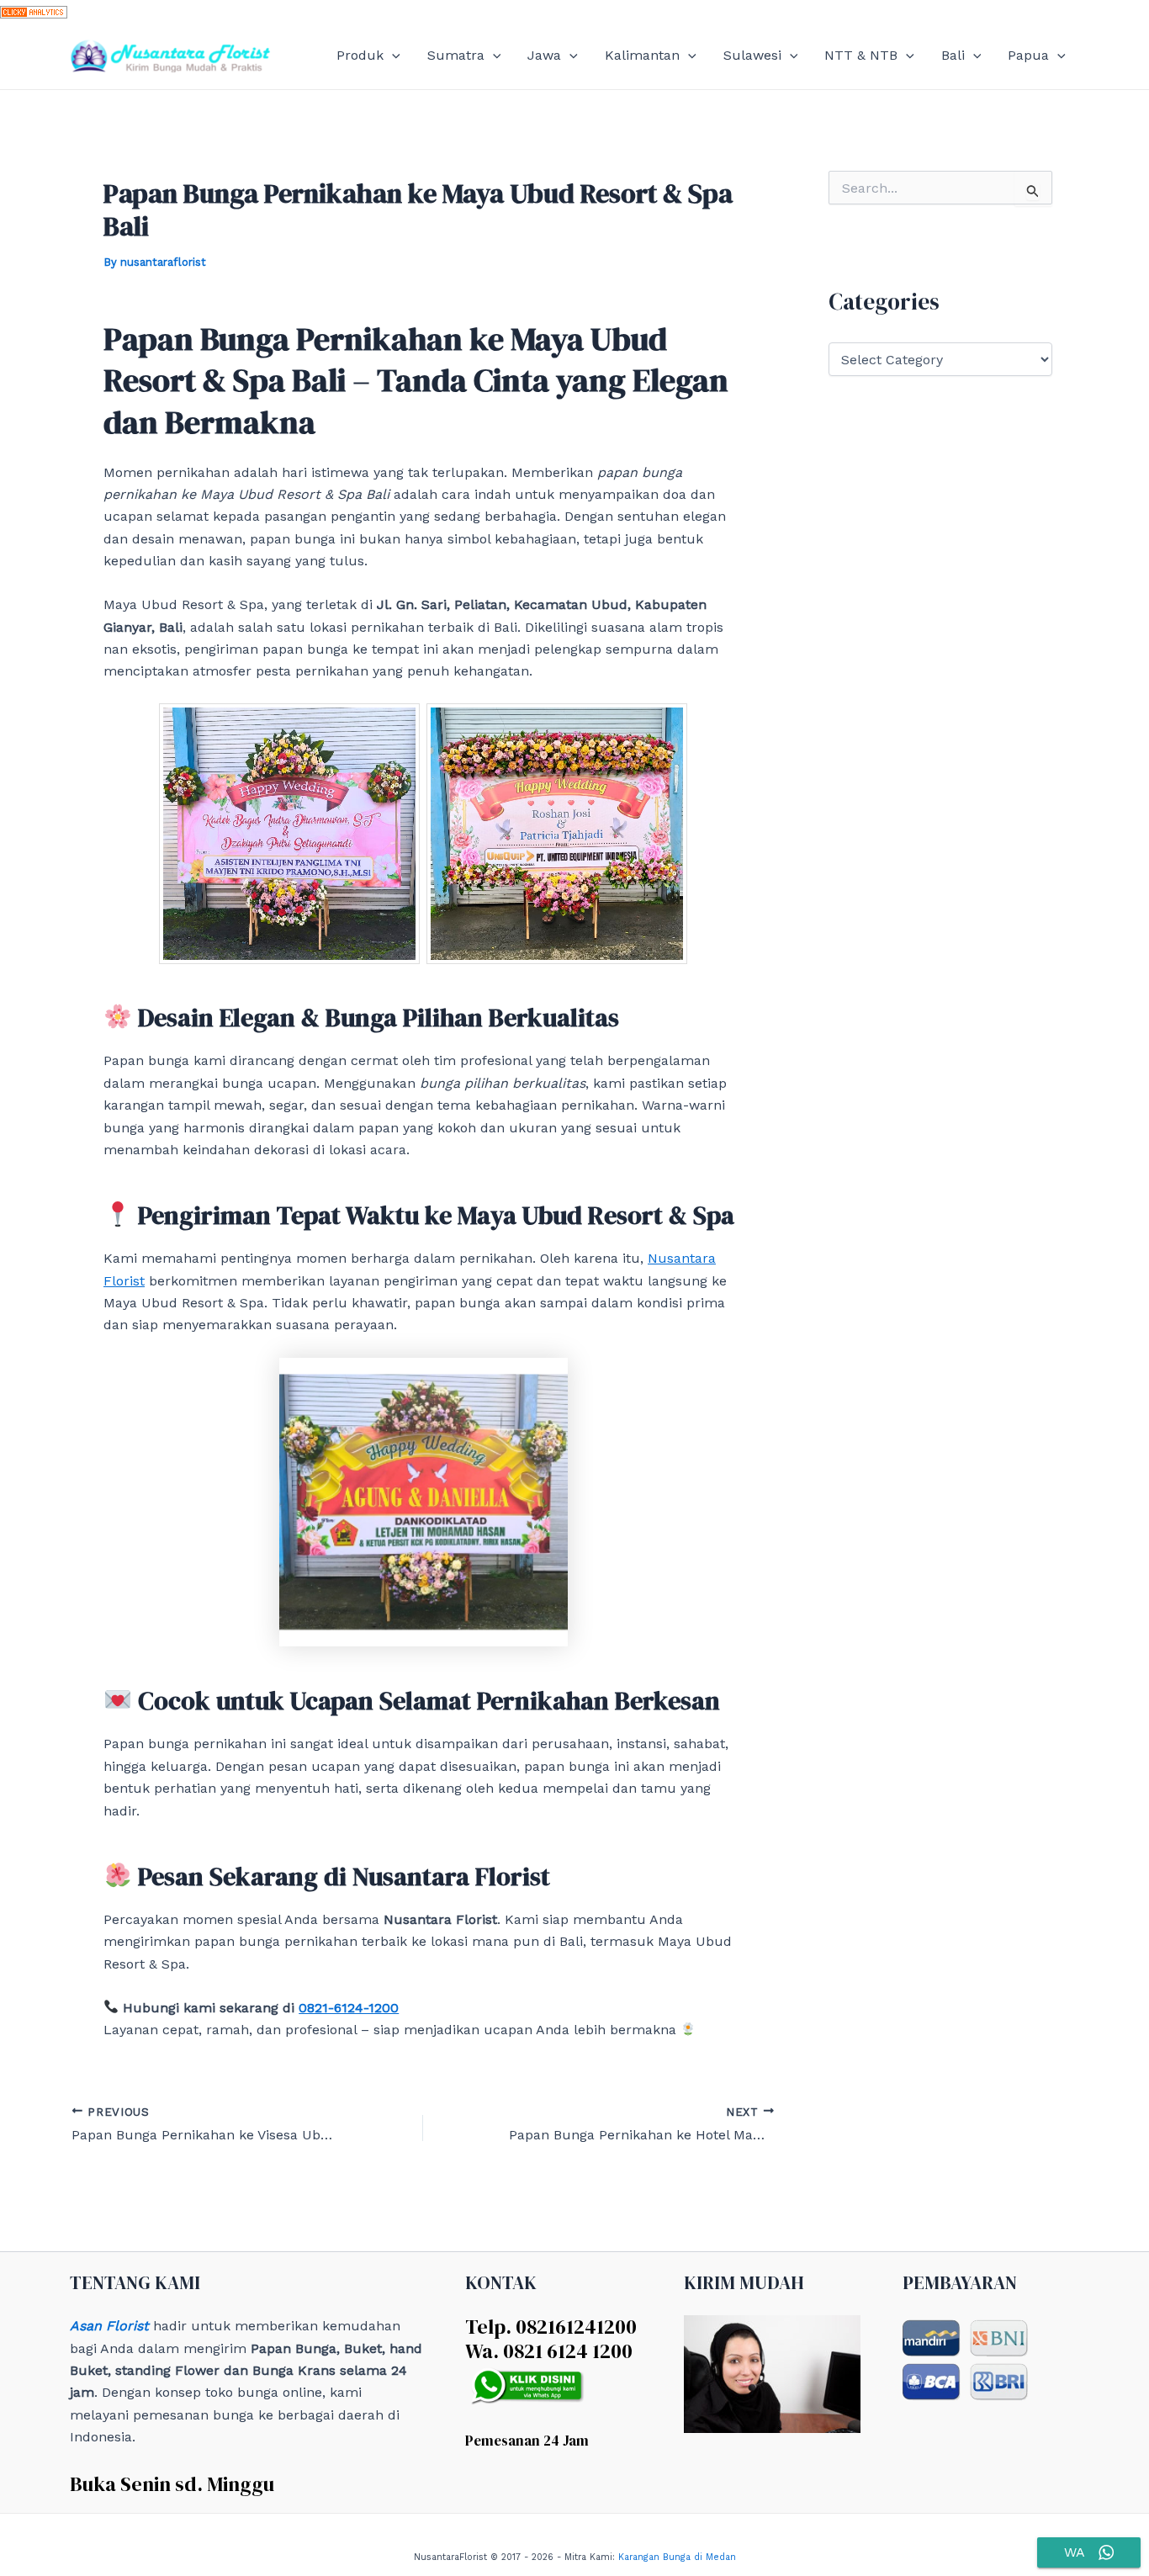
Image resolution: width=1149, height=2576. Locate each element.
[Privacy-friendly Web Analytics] (34, 11)
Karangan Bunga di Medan (677, 2557)
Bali (953, 55)
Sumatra (456, 55)
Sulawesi (752, 55)
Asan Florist (109, 2326)
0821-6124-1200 (349, 2008)
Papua (1028, 55)
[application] (392, 56)
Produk (360, 55)
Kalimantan (642, 55)
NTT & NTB (861, 55)
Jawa (544, 55)
